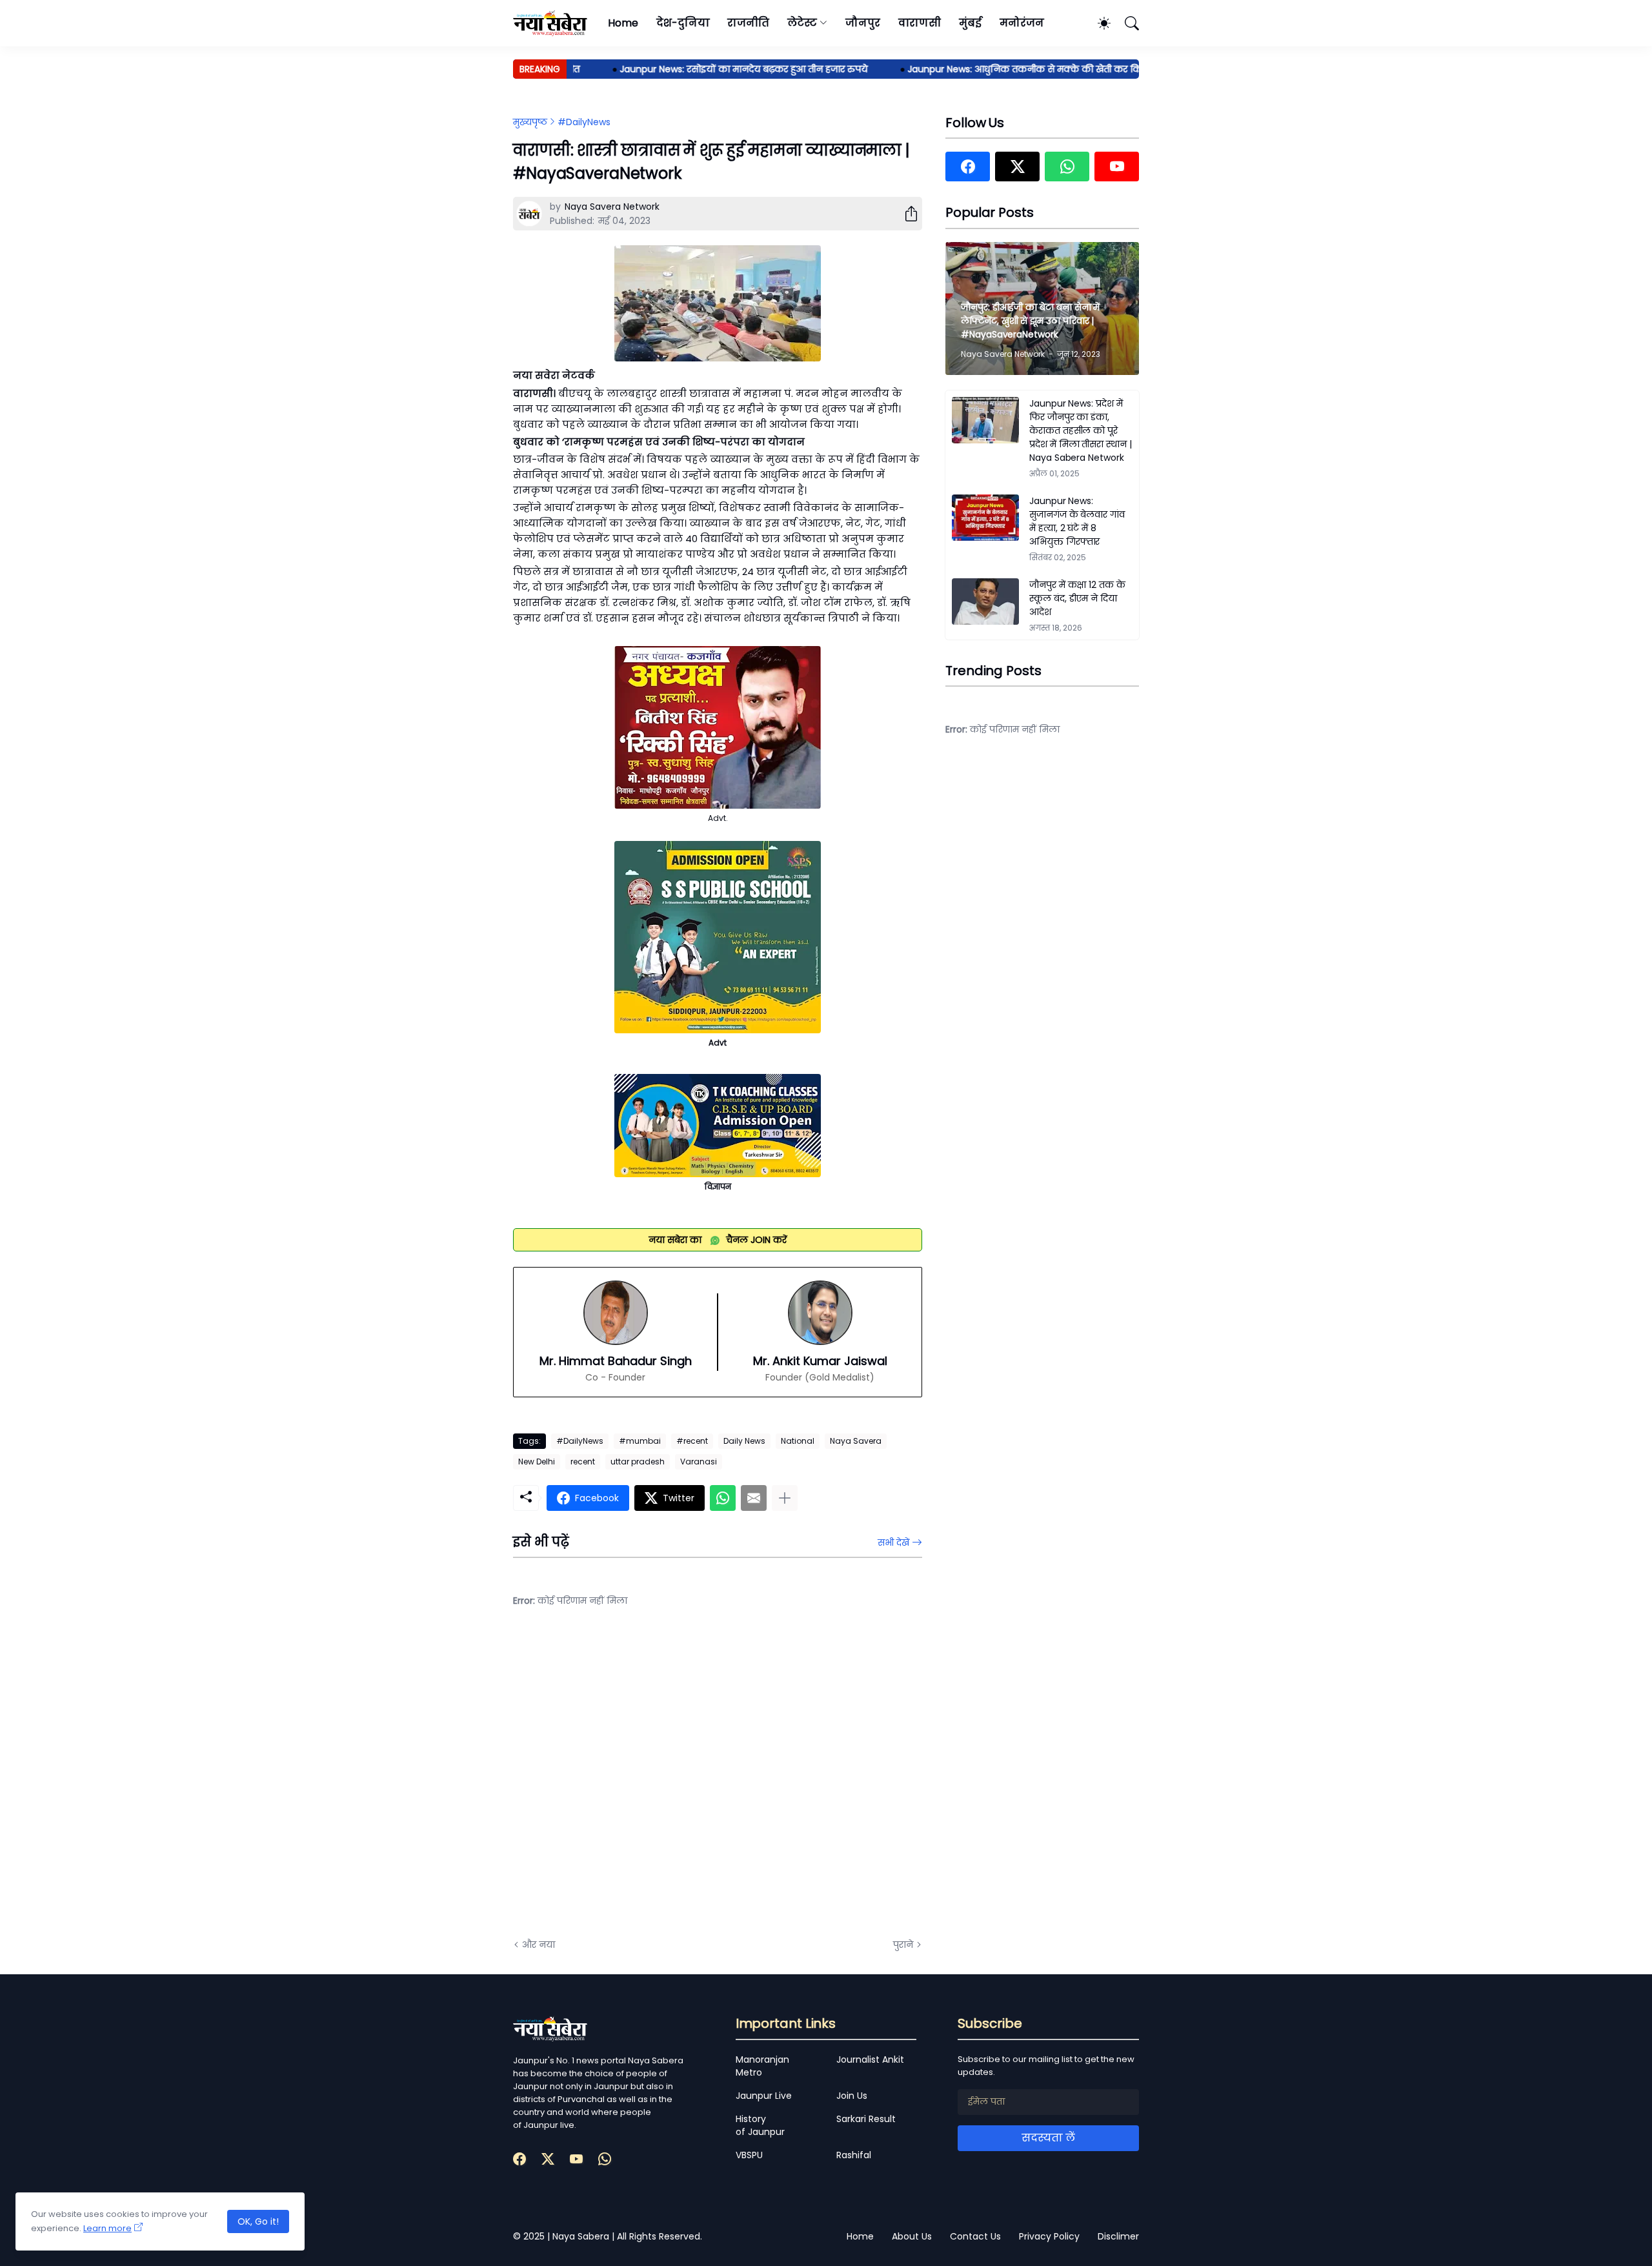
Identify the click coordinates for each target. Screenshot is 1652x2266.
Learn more (107, 2228)
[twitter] (1017, 167)
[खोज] (1126, 23)
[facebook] (968, 167)
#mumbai (640, 1441)
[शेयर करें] (906, 214)
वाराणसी (920, 23)
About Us (912, 2236)
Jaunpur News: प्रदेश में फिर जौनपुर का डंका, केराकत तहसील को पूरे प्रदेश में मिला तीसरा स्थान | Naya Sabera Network (1081, 430)
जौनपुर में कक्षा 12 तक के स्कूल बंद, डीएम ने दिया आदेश (1077, 598)
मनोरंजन (1022, 23)
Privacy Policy (1049, 2236)
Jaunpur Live (764, 2096)
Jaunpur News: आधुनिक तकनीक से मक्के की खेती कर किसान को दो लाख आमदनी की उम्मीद (1053, 69)
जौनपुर (863, 23)
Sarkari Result (866, 2119)
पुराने (903, 1945)
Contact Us (975, 2236)
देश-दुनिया (683, 23)
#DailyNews (584, 122)
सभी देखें (893, 1543)
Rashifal (854, 2155)
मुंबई (970, 23)
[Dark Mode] (1098, 23)
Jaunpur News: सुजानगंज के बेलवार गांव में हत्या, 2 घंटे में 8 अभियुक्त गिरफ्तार (1077, 521)
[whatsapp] (1067, 167)
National (798, 1441)
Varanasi (699, 1462)
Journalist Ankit (870, 2059)
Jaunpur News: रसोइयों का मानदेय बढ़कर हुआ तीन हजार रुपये (704, 69)
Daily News (744, 1441)
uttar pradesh (638, 1462)
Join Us (852, 2096)
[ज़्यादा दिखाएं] (785, 1498)
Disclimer (1118, 2236)
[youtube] (1117, 167)
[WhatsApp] (723, 1498)
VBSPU (749, 2155)
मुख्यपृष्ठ (530, 122)
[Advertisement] (642, 1783)
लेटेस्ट (802, 23)
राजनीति (748, 23)
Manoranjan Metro (762, 2066)
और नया (539, 1945)
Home (623, 23)
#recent (692, 1441)
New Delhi (537, 1462)
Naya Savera (856, 1441)
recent (583, 1462)
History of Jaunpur (760, 2125)
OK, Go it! (258, 2221)
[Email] (754, 1498)
